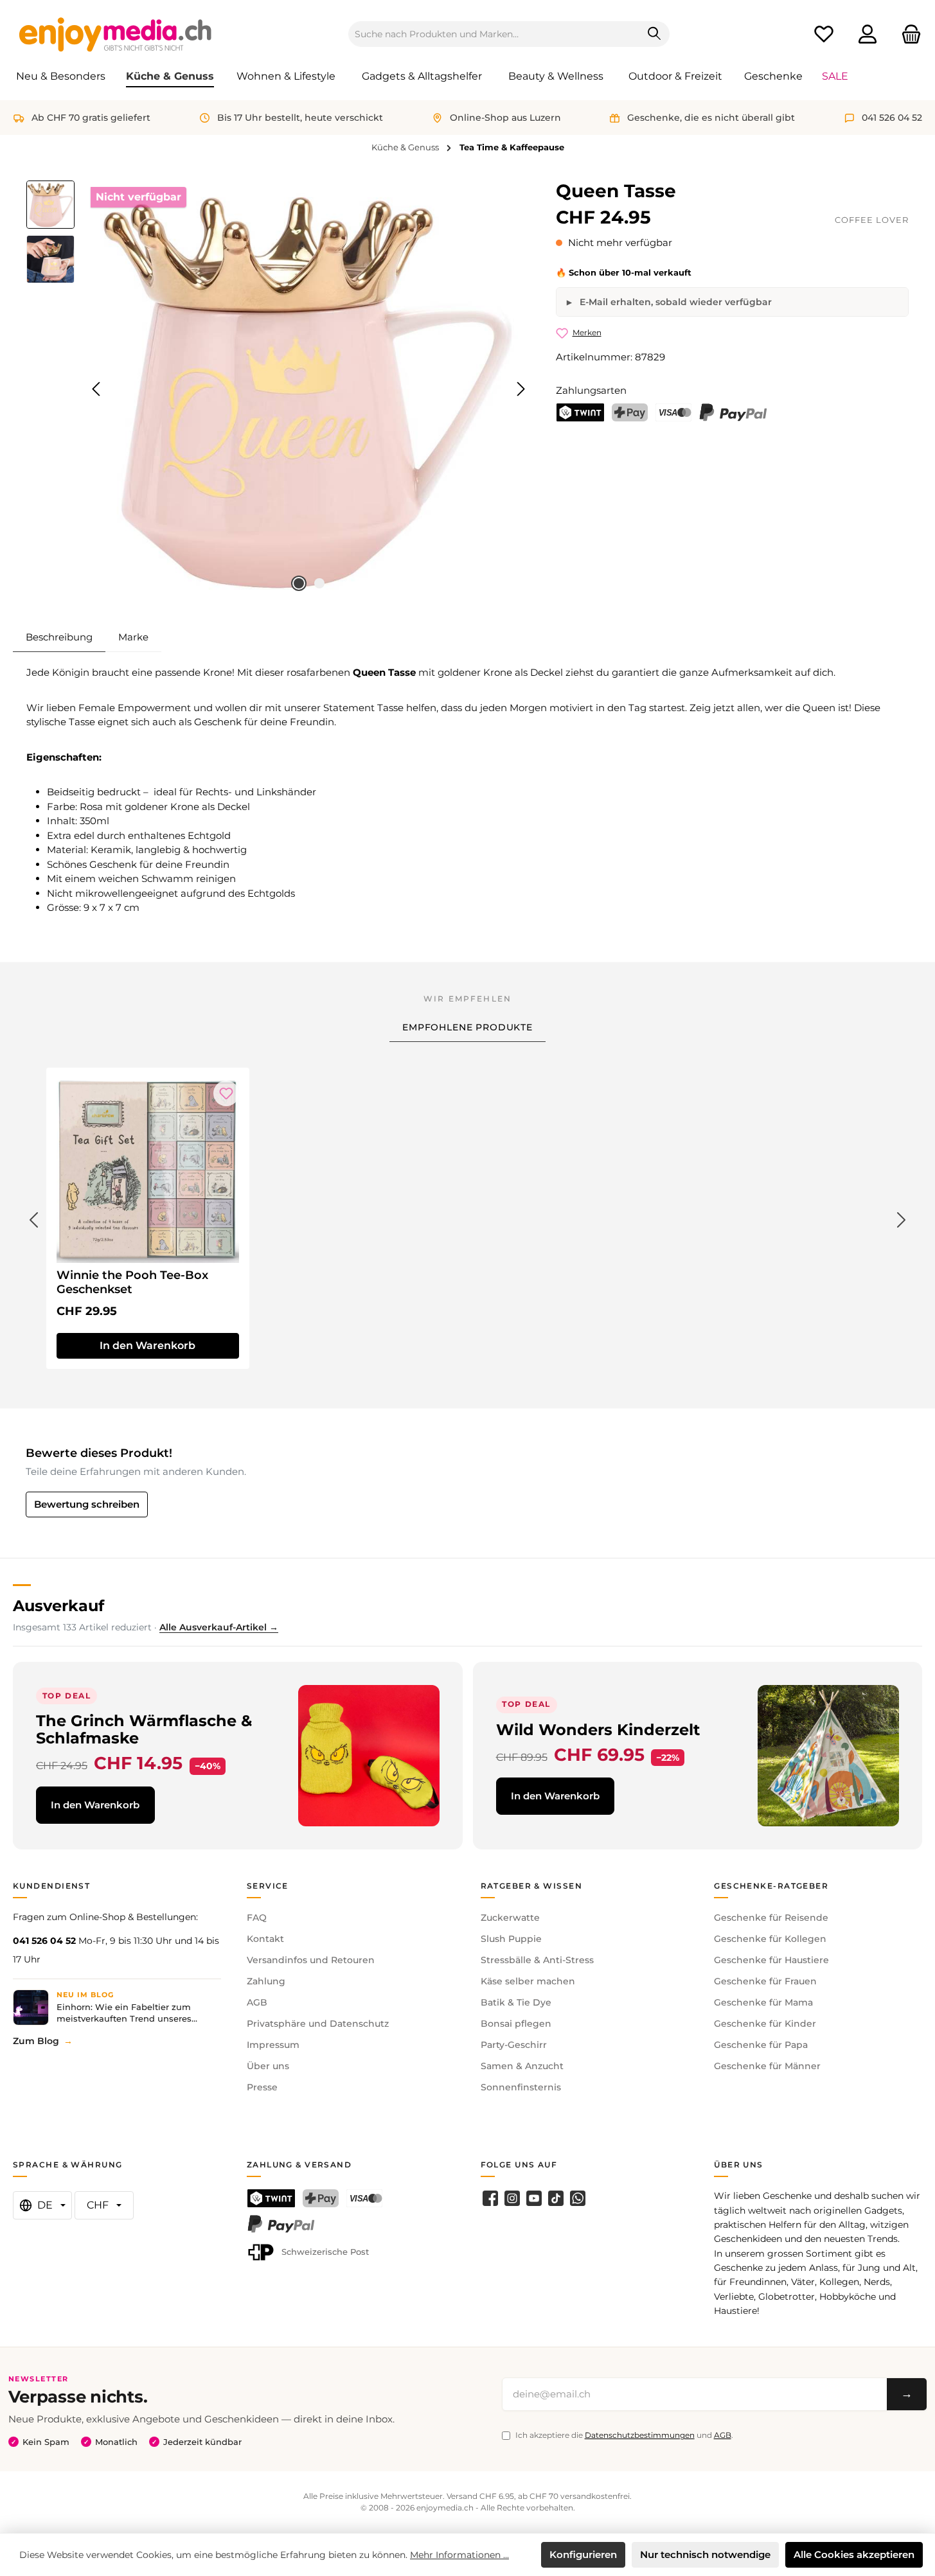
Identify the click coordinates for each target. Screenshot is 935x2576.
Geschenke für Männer (767, 2066)
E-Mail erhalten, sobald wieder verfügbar (674, 302)
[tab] (59, 637)
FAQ (257, 1918)
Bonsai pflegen (516, 2024)
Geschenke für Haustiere (771, 1960)
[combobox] (494, 34)
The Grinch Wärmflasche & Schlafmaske (144, 1729)
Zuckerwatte (510, 1918)
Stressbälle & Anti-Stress (537, 1960)
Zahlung (266, 1981)
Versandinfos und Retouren (311, 1960)
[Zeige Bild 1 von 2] (299, 583)
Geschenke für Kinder (765, 2024)
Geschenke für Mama (763, 2002)
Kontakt (265, 1939)
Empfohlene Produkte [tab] (468, 1027)
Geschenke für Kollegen (770, 1939)
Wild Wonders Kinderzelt (598, 1730)
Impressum (273, 2045)
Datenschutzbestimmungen (640, 2435)
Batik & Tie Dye (516, 2002)
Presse (262, 2087)
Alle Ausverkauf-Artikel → (219, 1627)
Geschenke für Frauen (765, 1981)
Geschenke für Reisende (771, 1918)
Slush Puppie (511, 1939)
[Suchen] (654, 34)
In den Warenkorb (95, 1805)
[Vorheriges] (97, 389)
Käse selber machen (528, 1981)
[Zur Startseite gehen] (116, 34)
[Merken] (226, 1093)
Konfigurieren (583, 2554)
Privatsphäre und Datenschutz (318, 2024)
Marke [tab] (133, 637)
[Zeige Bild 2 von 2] (319, 583)
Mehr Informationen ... (459, 2555)
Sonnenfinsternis (521, 2087)
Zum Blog (36, 2041)
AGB (257, 2002)
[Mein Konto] (868, 34)
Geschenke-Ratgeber (771, 1886)
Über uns (268, 2066)
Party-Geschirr (514, 2045)
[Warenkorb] (907, 34)
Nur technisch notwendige (705, 2554)
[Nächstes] (521, 389)
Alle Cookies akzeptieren (854, 2554)
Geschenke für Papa (761, 2045)
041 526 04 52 (44, 1941)
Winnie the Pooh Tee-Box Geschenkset (132, 1282)
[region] (278, 389)
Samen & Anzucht (522, 2066)
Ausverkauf (58, 1606)
